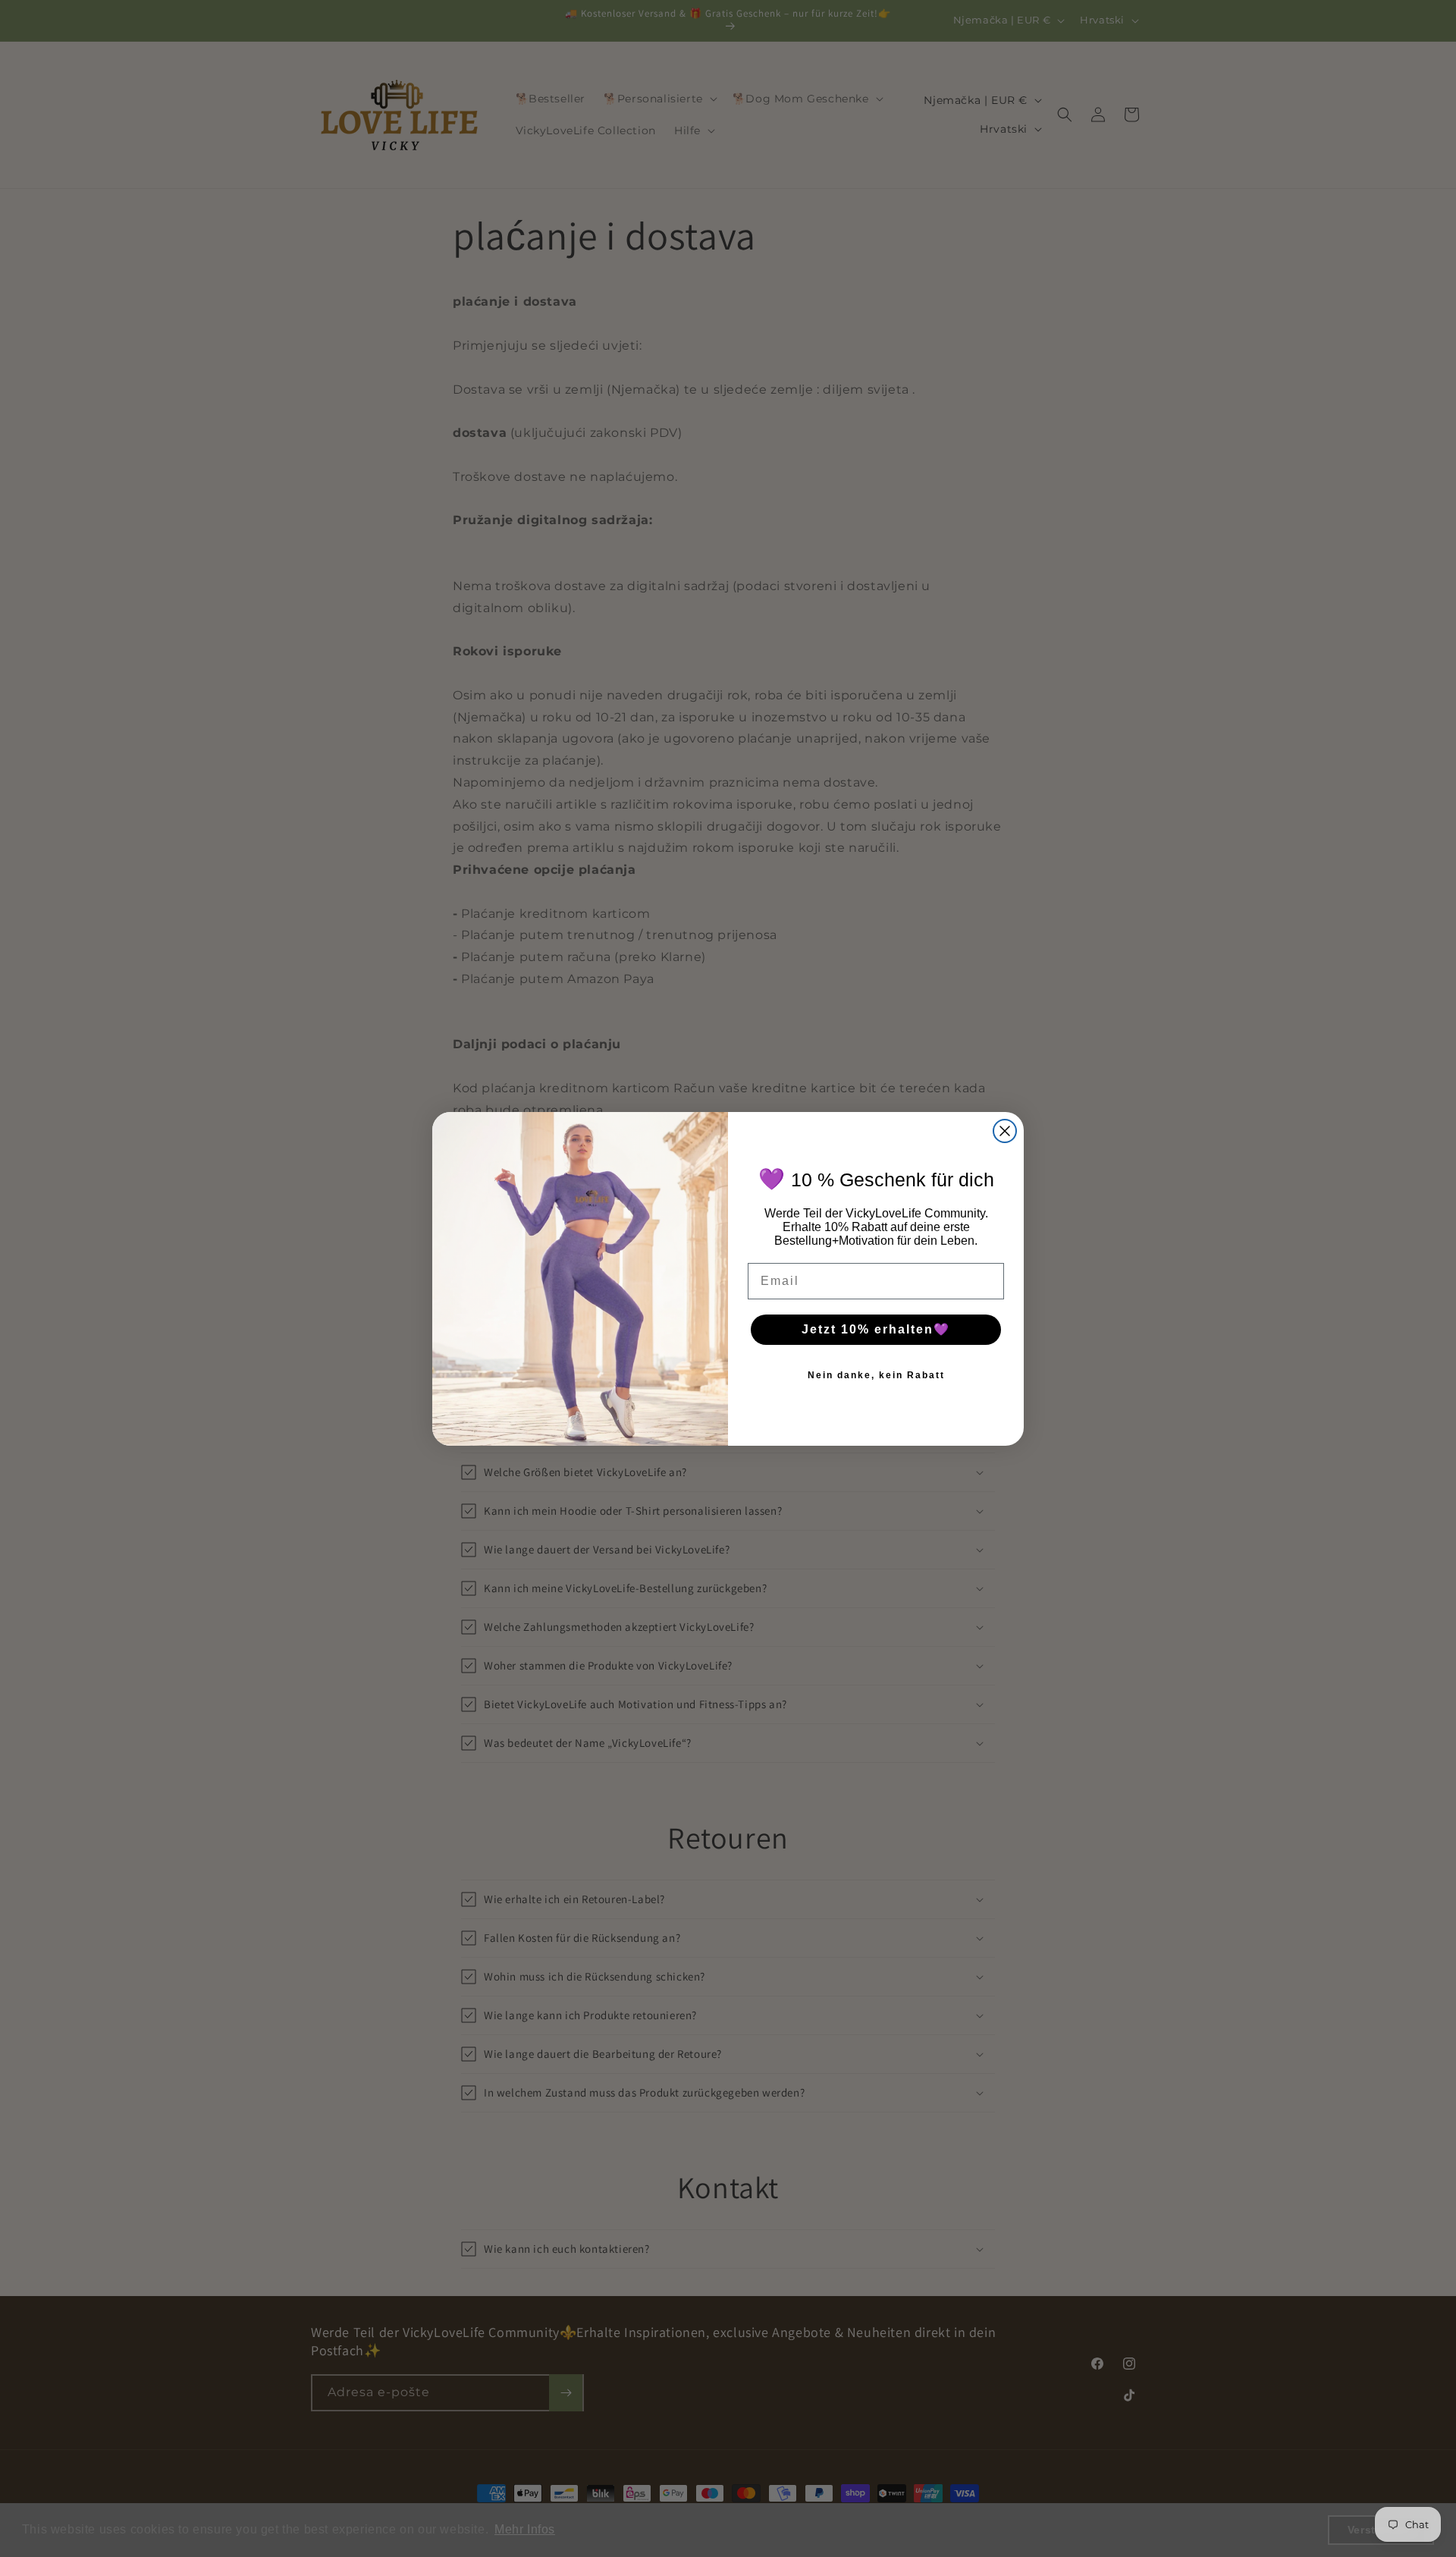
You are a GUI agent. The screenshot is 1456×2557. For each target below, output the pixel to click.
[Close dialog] (1005, 1131)
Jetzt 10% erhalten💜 (876, 1329)
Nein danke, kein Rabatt (876, 1375)
